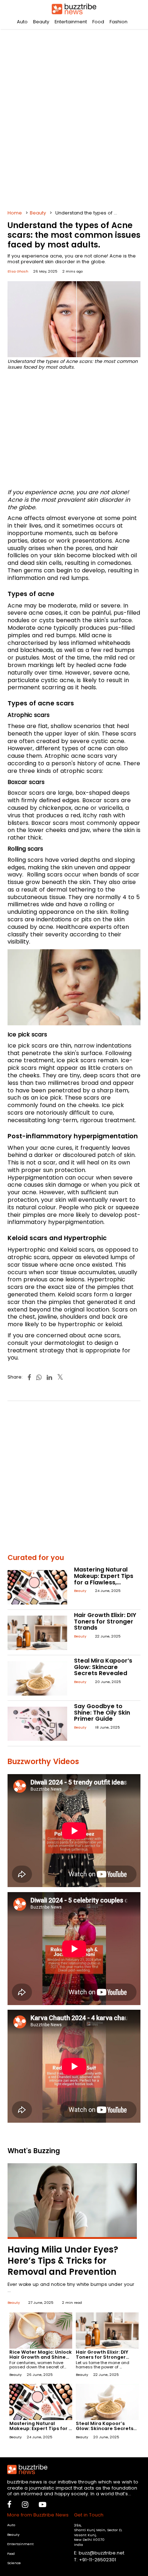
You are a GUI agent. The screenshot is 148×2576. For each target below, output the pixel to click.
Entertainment (71, 22)
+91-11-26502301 (98, 2560)
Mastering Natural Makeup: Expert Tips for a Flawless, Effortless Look (104, 1579)
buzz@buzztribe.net (101, 2553)
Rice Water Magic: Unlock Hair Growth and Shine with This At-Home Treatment (41, 2360)
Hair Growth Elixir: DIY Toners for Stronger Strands (105, 1621)
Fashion (119, 22)
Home (15, 213)
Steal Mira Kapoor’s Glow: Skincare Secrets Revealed (103, 1667)
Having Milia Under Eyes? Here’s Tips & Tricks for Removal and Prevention (63, 2261)
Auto (22, 22)
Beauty (41, 22)
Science (14, 2563)
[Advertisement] (74, 117)
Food (98, 22)
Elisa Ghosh (18, 271)
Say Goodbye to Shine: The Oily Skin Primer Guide (102, 1712)
